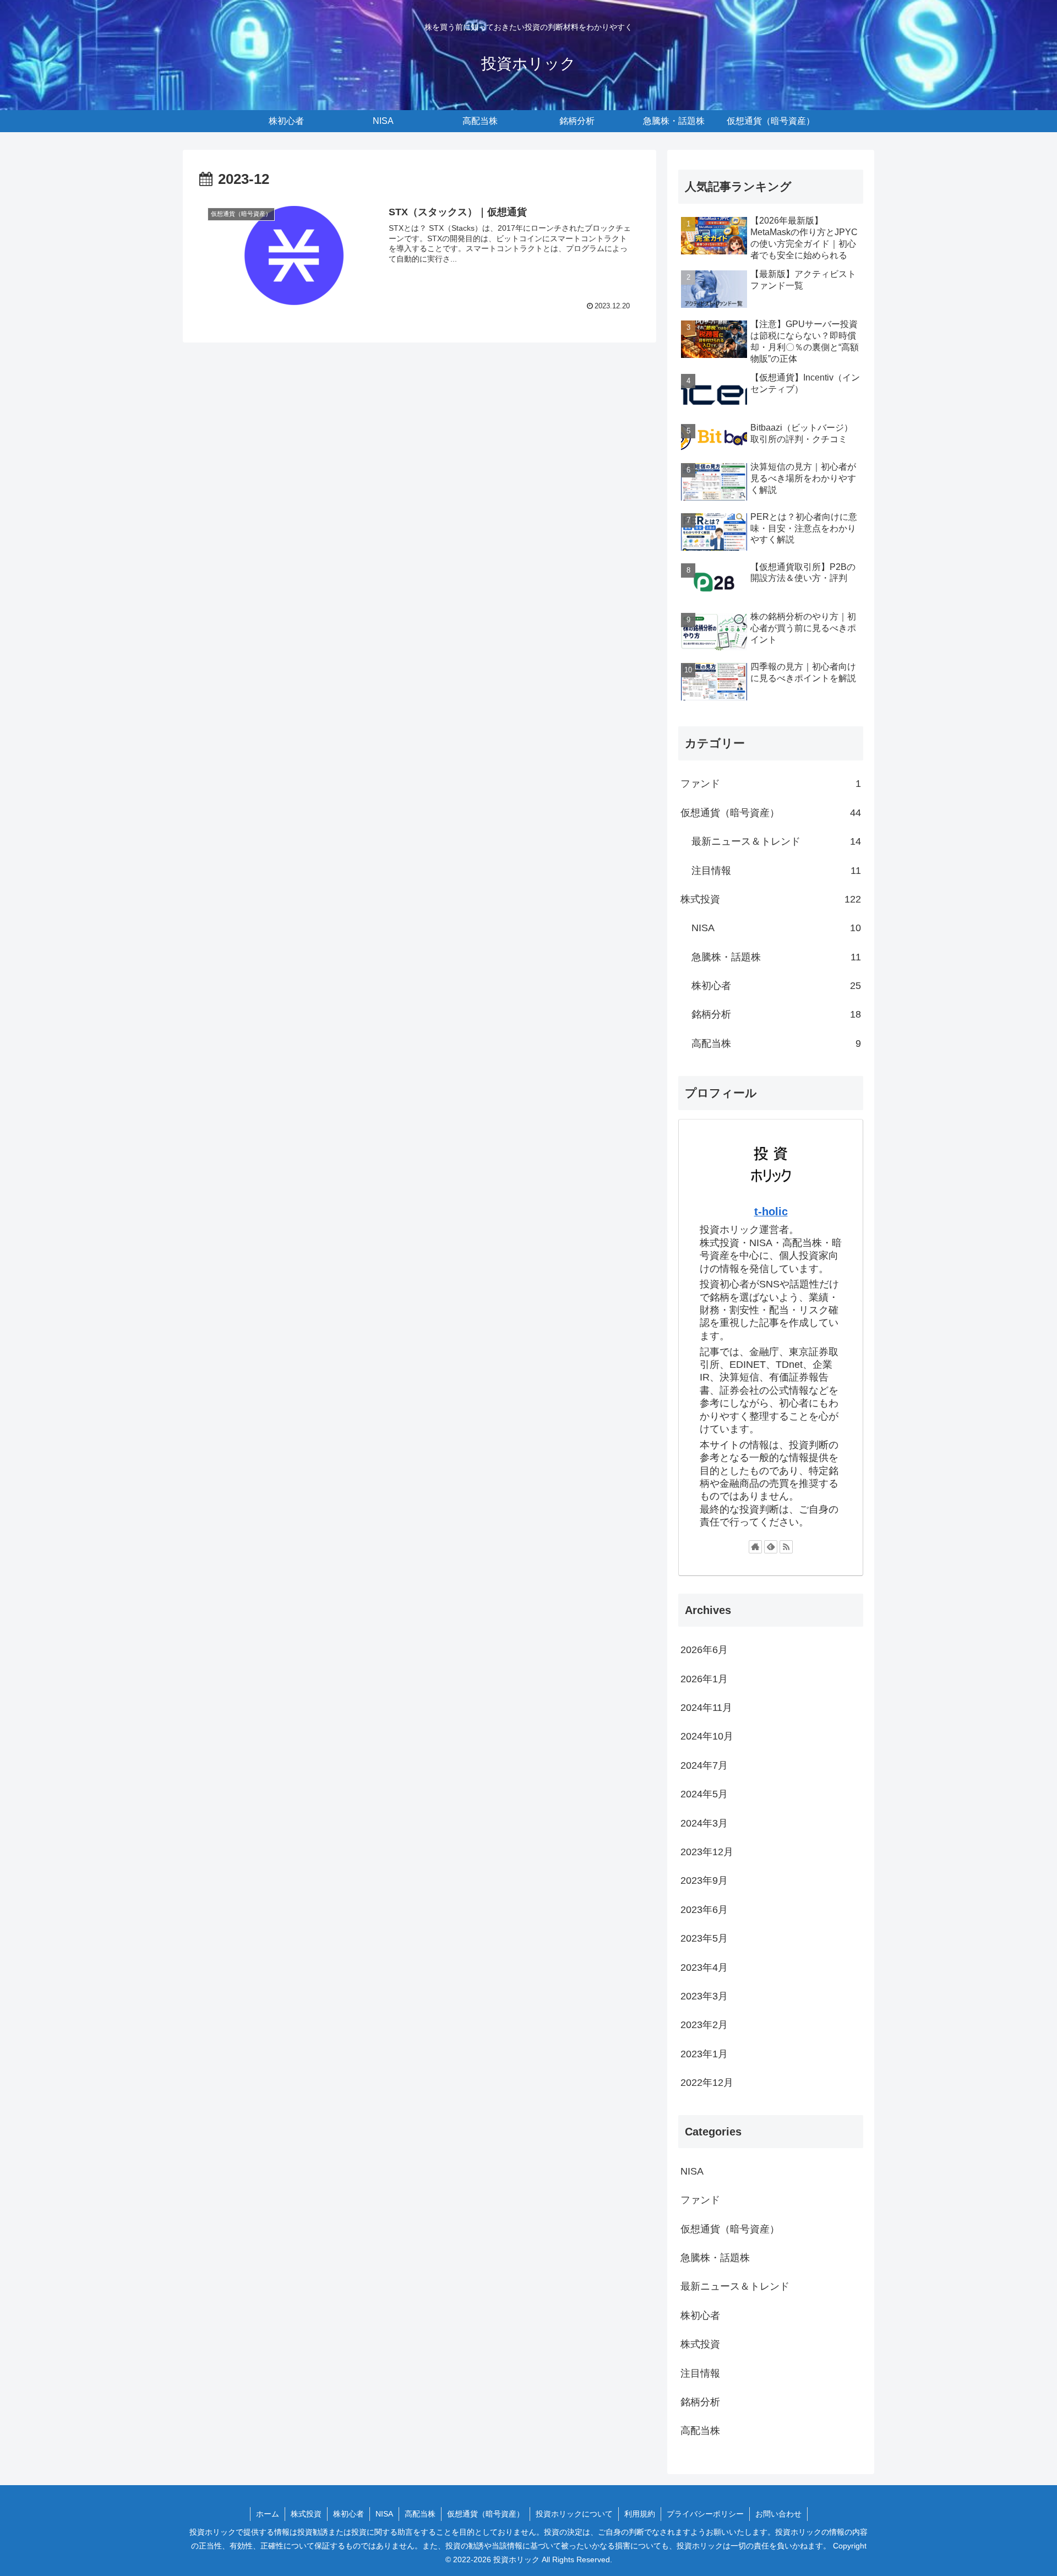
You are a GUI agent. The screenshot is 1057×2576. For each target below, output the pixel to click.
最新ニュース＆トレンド (776, 841)
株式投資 (771, 899)
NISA (776, 928)
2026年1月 (704, 1678)
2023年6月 (704, 1909)
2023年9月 (704, 1881)
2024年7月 (704, 1765)
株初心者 (776, 986)
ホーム (268, 2514)
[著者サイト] (755, 1547)
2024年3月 (704, 1823)
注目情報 (776, 871)
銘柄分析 (776, 1014)
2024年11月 (706, 1708)
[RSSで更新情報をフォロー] (786, 1547)
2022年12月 (707, 2083)
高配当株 (776, 1044)
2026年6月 (704, 1650)
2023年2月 (704, 2025)
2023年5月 (704, 1938)
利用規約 (640, 2514)
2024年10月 (707, 1736)
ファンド (771, 784)
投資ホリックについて (574, 2514)
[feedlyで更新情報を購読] (771, 1547)
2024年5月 (704, 1794)
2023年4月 (704, 1967)
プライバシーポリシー (705, 2514)
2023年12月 (707, 1852)
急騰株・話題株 (776, 957)
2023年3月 (704, 1996)
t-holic (771, 1211)
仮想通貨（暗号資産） (771, 813)
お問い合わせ (778, 2514)
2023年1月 (704, 2053)
